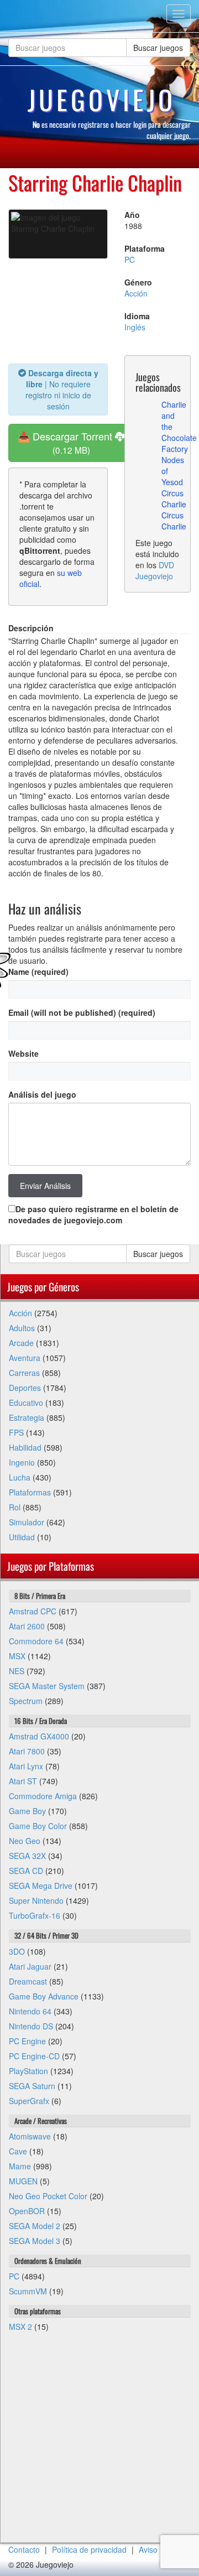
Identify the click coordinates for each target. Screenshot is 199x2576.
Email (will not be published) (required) (82, 1012)
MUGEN (23, 2181)
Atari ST (23, 1781)
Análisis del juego (42, 1094)
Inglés (135, 327)
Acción (136, 293)
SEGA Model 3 (35, 2241)
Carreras (24, 1373)
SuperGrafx (29, 2101)
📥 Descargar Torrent (66, 442)
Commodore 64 (36, 1641)
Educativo (26, 1403)
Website (23, 1053)
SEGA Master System (47, 1686)
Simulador (27, 1522)
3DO (17, 1951)
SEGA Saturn (32, 2086)
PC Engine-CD (34, 2056)
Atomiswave (30, 2136)
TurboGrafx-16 (35, 1915)
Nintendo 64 (30, 2011)
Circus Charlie (174, 498)
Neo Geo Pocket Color (48, 2196)
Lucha (20, 1477)
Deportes (25, 1388)
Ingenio (22, 1462)
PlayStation (28, 2071)
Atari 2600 (27, 1626)
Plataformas (30, 1492)
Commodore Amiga (43, 1796)
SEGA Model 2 (35, 2226)
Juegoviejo (102, 100)
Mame (20, 2166)
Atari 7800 (27, 1751)
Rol (15, 1507)
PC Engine (27, 2041)
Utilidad (22, 1537)
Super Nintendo (36, 1900)
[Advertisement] (99, 2443)
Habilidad (25, 1447)
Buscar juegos (158, 48)
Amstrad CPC (33, 1611)
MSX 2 (20, 2326)
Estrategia (27, 1417)
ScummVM (28, 2291)
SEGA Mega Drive (41, 1886)
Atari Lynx (26, 1766)
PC (130, 259)
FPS (16, 1432)
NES (17, 1671)
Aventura (25, 1358)
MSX (17, 1656)
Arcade (21, 1343)
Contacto (24, 2549)
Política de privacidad (89, 2549)
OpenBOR (27, 2211)
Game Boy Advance (44, 1996)
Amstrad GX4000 (39, 1736)
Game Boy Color (38, 1826)
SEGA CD (26, 1871)
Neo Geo (25, 1841)
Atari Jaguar (30, 1966)
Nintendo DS (31, 2026)
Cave (18, 2151)
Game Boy (27, 1811)
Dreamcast (28, 1981)
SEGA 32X (27, 1856)
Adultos (22, 1328)
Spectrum (26, 1701)
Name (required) (38, 972)
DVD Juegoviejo (155, 570)
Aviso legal (158, 2549)
